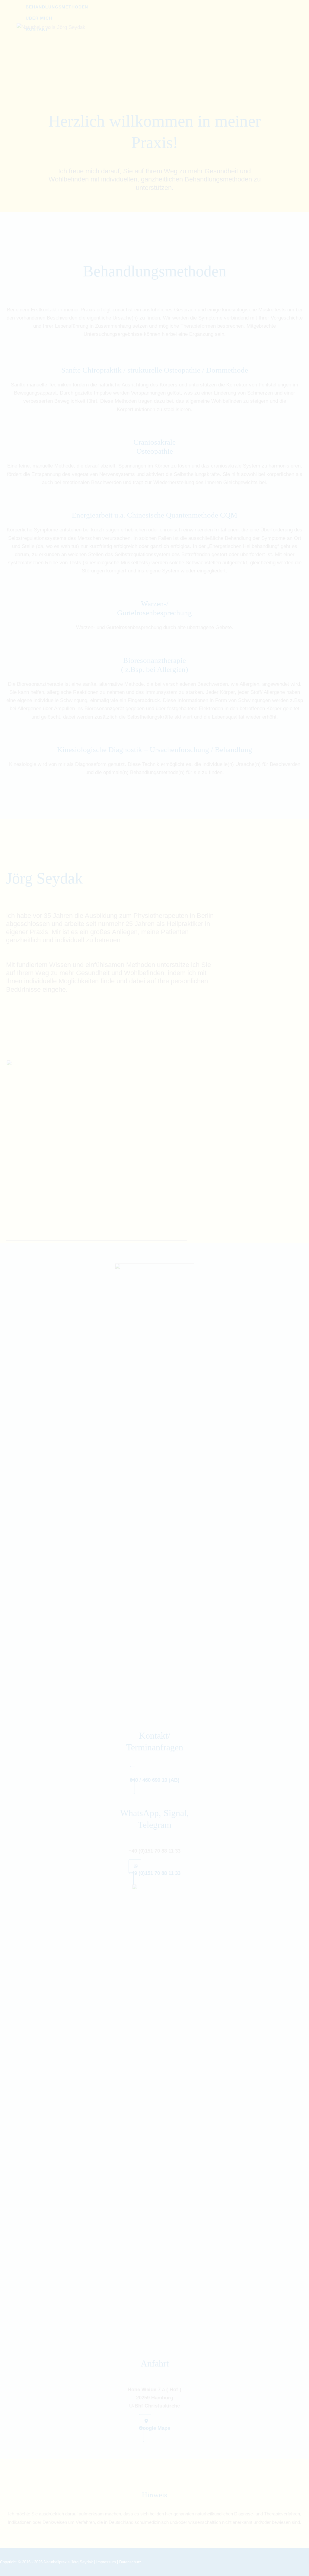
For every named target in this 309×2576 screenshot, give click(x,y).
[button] (155, 1780)
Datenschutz (130, 2562)
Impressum (106, 2562)
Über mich (39, 18)
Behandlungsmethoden (57, 7)
